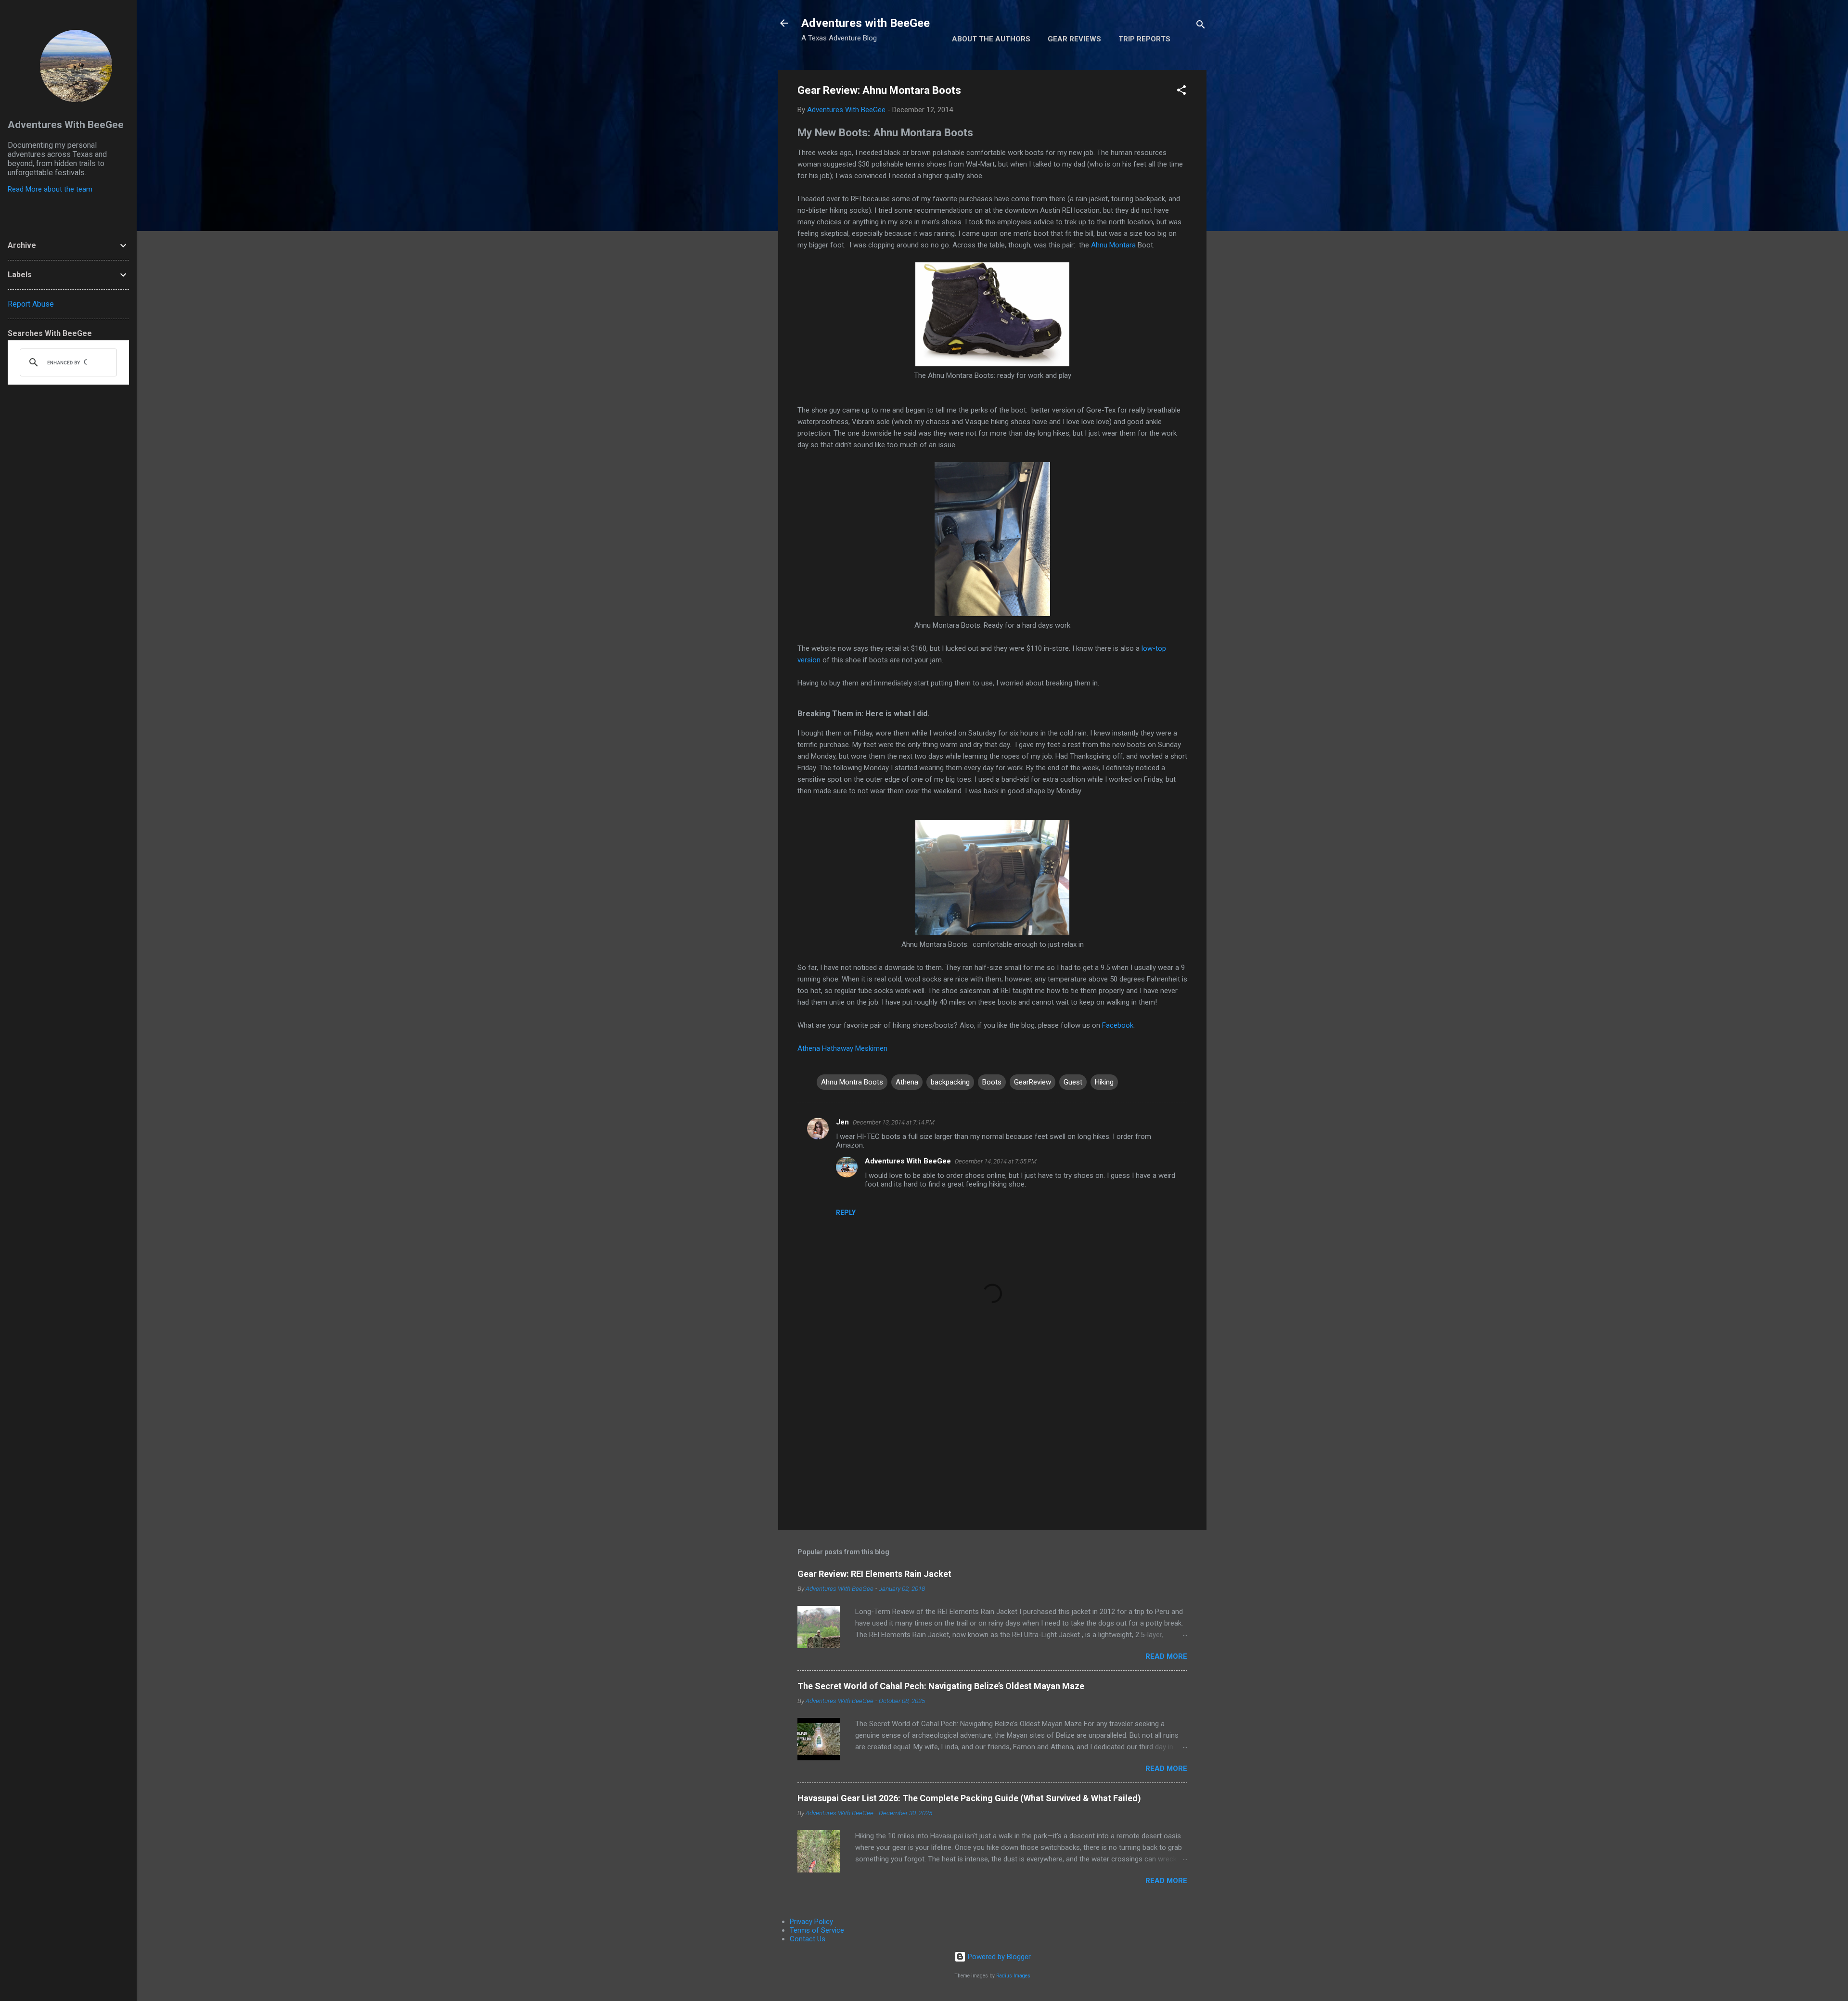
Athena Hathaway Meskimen (842, 1048)
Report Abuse (31, 304)
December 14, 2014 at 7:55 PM (996, 1161)
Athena (907, 1082)
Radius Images (1013, 1976)
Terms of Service (817, 1930)
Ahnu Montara (1113, 245)
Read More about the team (50, 189)
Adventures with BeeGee (866, 23)
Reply (846, 1213)
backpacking (950, 1082)
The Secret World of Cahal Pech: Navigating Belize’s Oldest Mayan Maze (941, 1686)
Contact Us (808, 1939)
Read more (1166, 1656)
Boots (992, 1082)
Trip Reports (1144, 39)
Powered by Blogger (998, 1957)
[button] (1181, 92)
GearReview (1033, 1082)
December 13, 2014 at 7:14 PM (894, 1122)
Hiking (1104, 1082)
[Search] (1201, 26)
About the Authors (991, 39)
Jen (842, 1122)
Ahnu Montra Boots (852, 1082)
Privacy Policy (811, 1922)
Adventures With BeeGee (908, 1161)
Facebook (1118, 1025)
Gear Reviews (1074, 39)
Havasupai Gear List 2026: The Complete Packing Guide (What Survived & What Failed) (969, 1798)
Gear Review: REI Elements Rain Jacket (874, 1574)
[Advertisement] (992, 1440)
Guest (1073, 1082)
